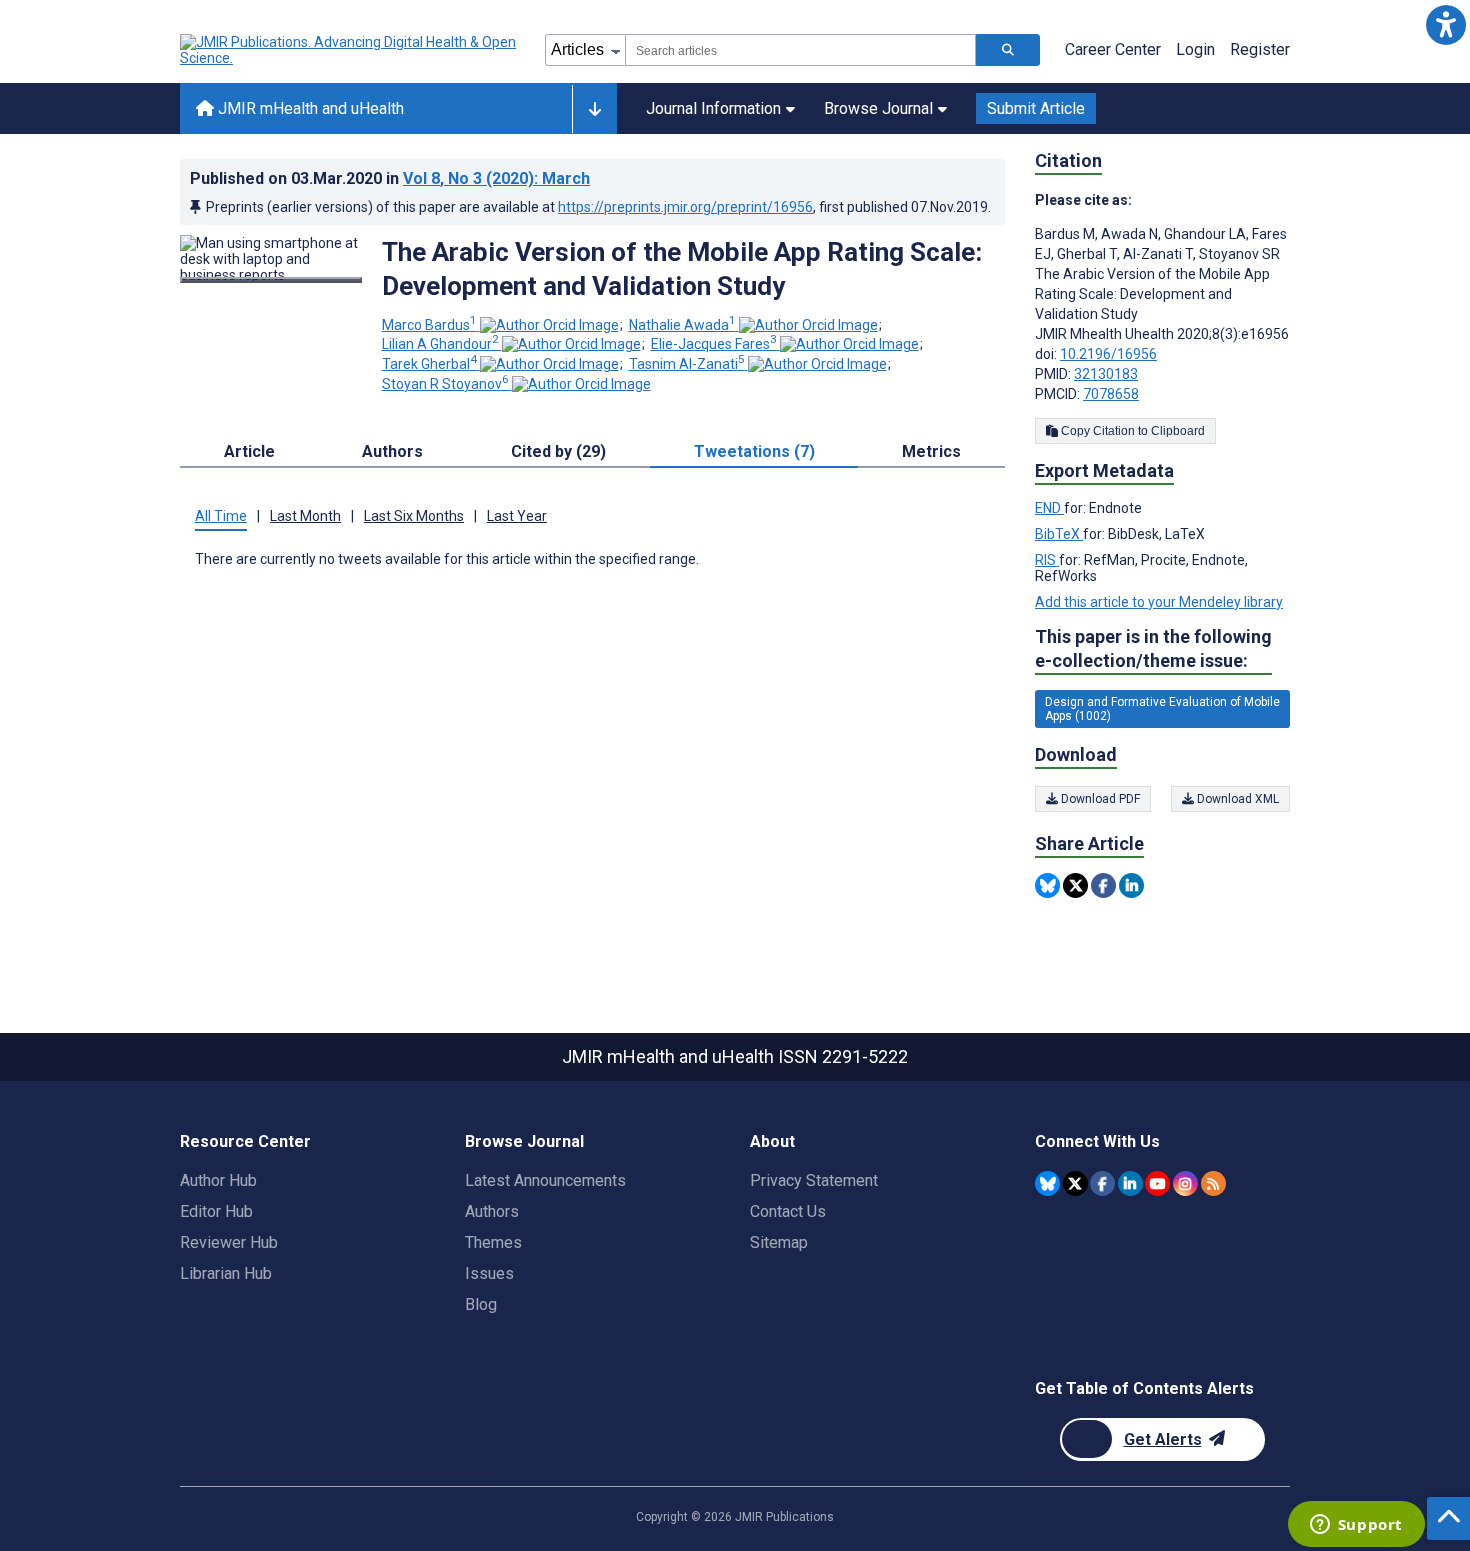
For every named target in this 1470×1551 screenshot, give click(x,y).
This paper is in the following (1153, 648)
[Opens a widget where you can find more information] (1356, 1526)
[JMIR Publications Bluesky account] (1047, 1183)
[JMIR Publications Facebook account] (1102, 1183)
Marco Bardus (429, 325)
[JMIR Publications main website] (350, 50)
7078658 (1111, 394)
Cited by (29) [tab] (558, 451)
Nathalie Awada (682, 325)
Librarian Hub (226, 1273)
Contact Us (788, 1211)
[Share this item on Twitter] (1075, 885)
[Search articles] (1008, 50)
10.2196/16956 (1108, 354)
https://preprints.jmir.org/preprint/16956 (685, 207)
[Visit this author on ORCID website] (549, 325)
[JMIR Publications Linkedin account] (1130, 1183)
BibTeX (1059, 534)
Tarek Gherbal (429, 364)
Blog (481, 1304)
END (1049, 508)
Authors (492, 1211)
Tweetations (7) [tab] (754, 451)
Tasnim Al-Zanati (687, 364)
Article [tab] (249, 451)
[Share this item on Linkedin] (1131, 885)
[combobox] (800, 50)
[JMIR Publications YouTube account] (1157, 1183)
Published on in (390, 178)
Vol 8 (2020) (496, 178)
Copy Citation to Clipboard (1131, 431)
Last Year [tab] (517, 516)
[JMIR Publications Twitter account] (1075, 1183)
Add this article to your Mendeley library (1159, 602)
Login (1195, 49)
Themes (493, 1242)
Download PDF (1099, 799)
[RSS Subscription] (1213, 1183)
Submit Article (1036, 108)
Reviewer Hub (229, 1242)
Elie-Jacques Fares (714, 344)
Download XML (1236, 799)
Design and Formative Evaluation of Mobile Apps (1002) (1162, 709)
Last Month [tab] (305, 516)
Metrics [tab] (931, 451)
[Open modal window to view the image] (271, 280)
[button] (1445, 24)
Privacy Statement (814, 1180)
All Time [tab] (221, 516)
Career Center (1113, 49)
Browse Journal (878, 108)
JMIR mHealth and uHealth (309, 108)
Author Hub (218, 1180)
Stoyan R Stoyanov (445, 384)
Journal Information (713, 108)
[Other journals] (594, 109)
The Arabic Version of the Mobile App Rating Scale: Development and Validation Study (682, 269)
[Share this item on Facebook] (1103, 885)
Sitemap (779, 1242)
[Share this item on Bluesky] (1047, 885)
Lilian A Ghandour (440, 344)
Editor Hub (216, 1211)
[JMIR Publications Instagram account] (1185, 1183)
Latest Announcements (545, 1180)
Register (1260, 49)
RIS (1047, 560)
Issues (489, 1273)
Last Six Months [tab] (414, 516)
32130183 (1106, 374)
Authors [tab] (392, 451)
